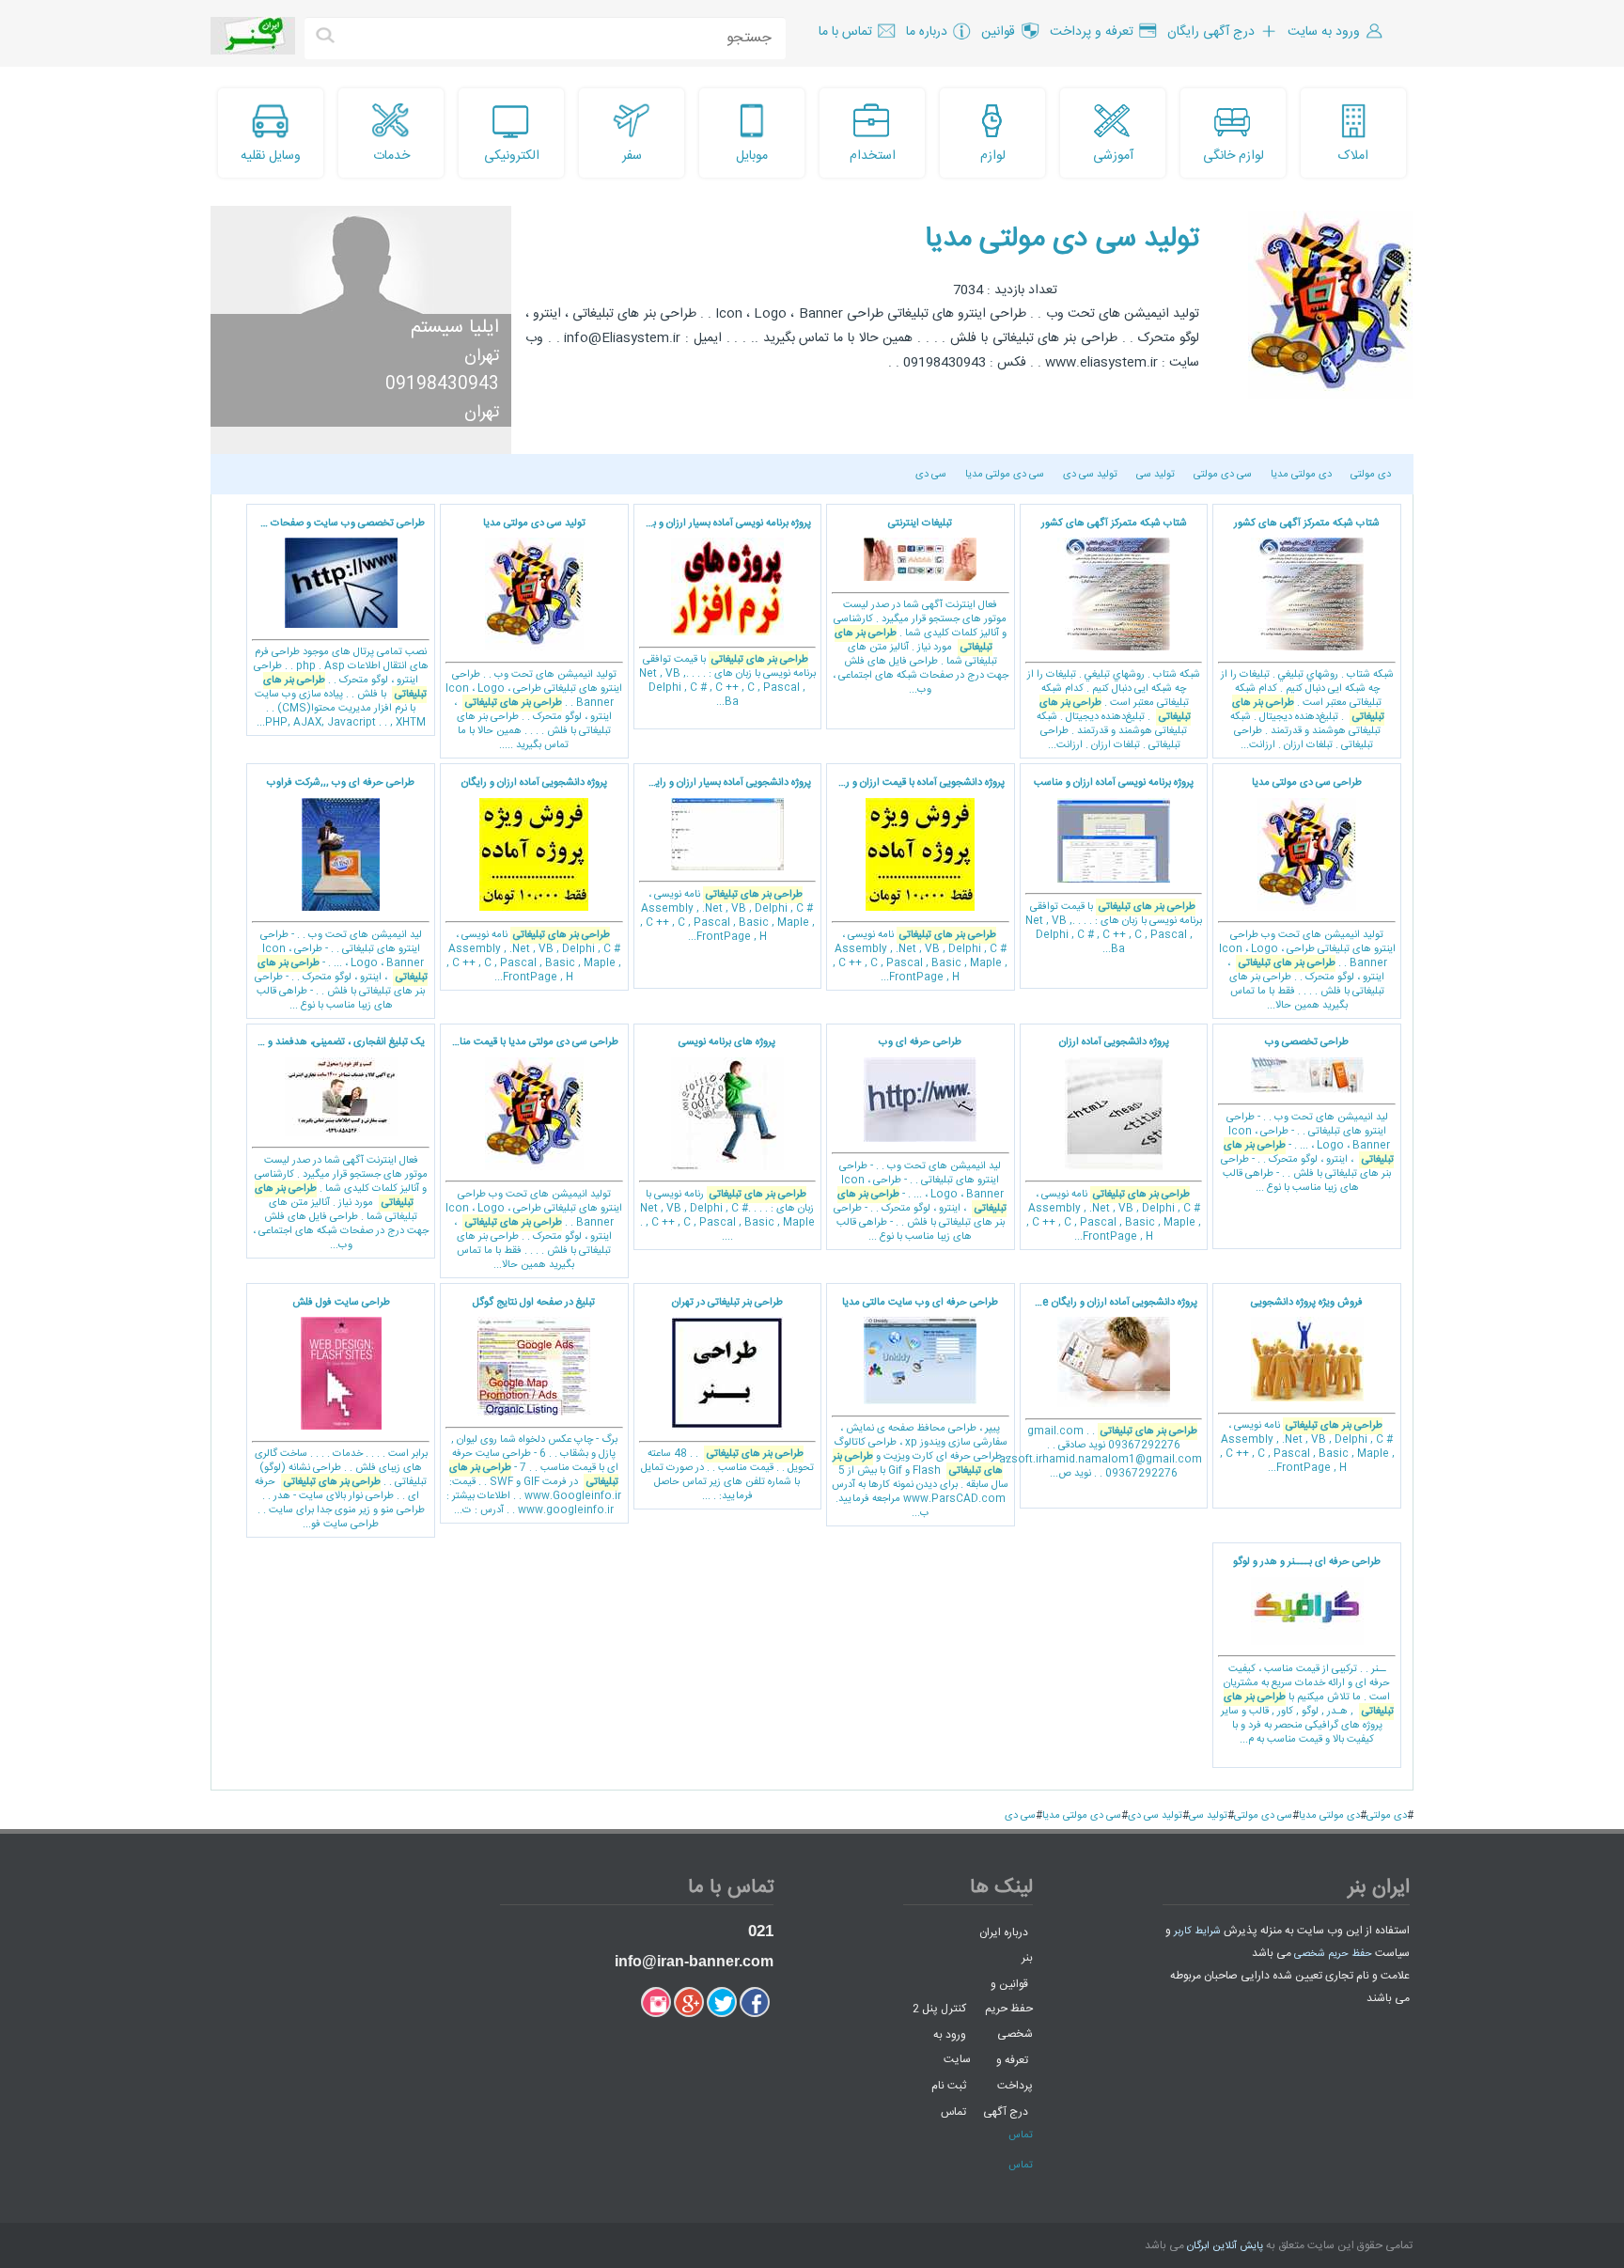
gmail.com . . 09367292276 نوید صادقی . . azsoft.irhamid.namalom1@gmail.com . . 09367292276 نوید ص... (1111, 1389)
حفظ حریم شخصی (1333, 1954)
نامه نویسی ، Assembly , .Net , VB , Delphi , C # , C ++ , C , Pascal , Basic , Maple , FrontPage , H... (917, 880)
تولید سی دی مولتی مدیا (1062, 239)
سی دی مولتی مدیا (1005, 475)
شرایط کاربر (1197, 1932)
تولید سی (1156, 475)
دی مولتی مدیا (1301, 475)
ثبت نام (949, 2086)
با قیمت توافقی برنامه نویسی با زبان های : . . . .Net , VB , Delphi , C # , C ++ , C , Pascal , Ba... (725, 613)
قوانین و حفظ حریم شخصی (1009, 2009)
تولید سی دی (1090, 475)
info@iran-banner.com (694, 1961)
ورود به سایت (952, 2047)
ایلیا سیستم (455, 328)
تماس (953, 2112)
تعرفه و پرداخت (1015, 2073)
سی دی (931, 475)
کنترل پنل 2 (939, 2009)
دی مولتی (1371, 475)
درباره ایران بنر (1006, 1945)
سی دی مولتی (1223, 475)
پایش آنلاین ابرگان (1225, 2246)
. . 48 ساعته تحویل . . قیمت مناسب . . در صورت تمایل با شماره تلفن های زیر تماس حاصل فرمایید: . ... (727, 1400)
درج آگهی (1006, 2112)
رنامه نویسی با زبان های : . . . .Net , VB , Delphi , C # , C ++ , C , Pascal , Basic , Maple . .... (727, 1140)
